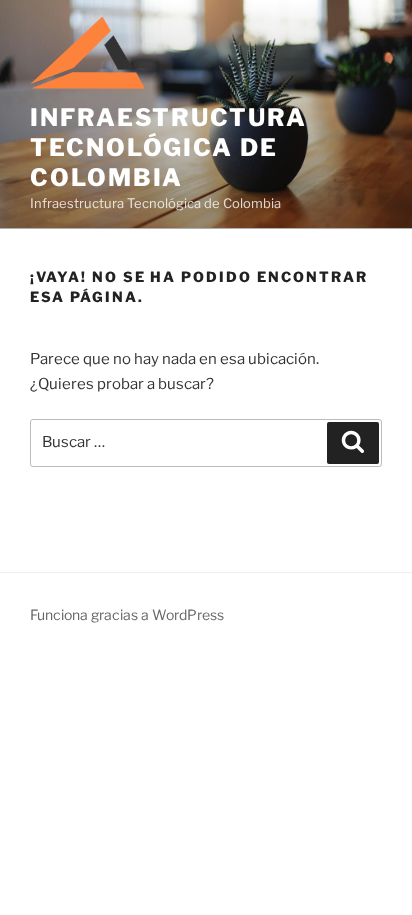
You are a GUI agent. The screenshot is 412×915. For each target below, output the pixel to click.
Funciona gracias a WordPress (127, 614)
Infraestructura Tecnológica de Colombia (168, 147)
